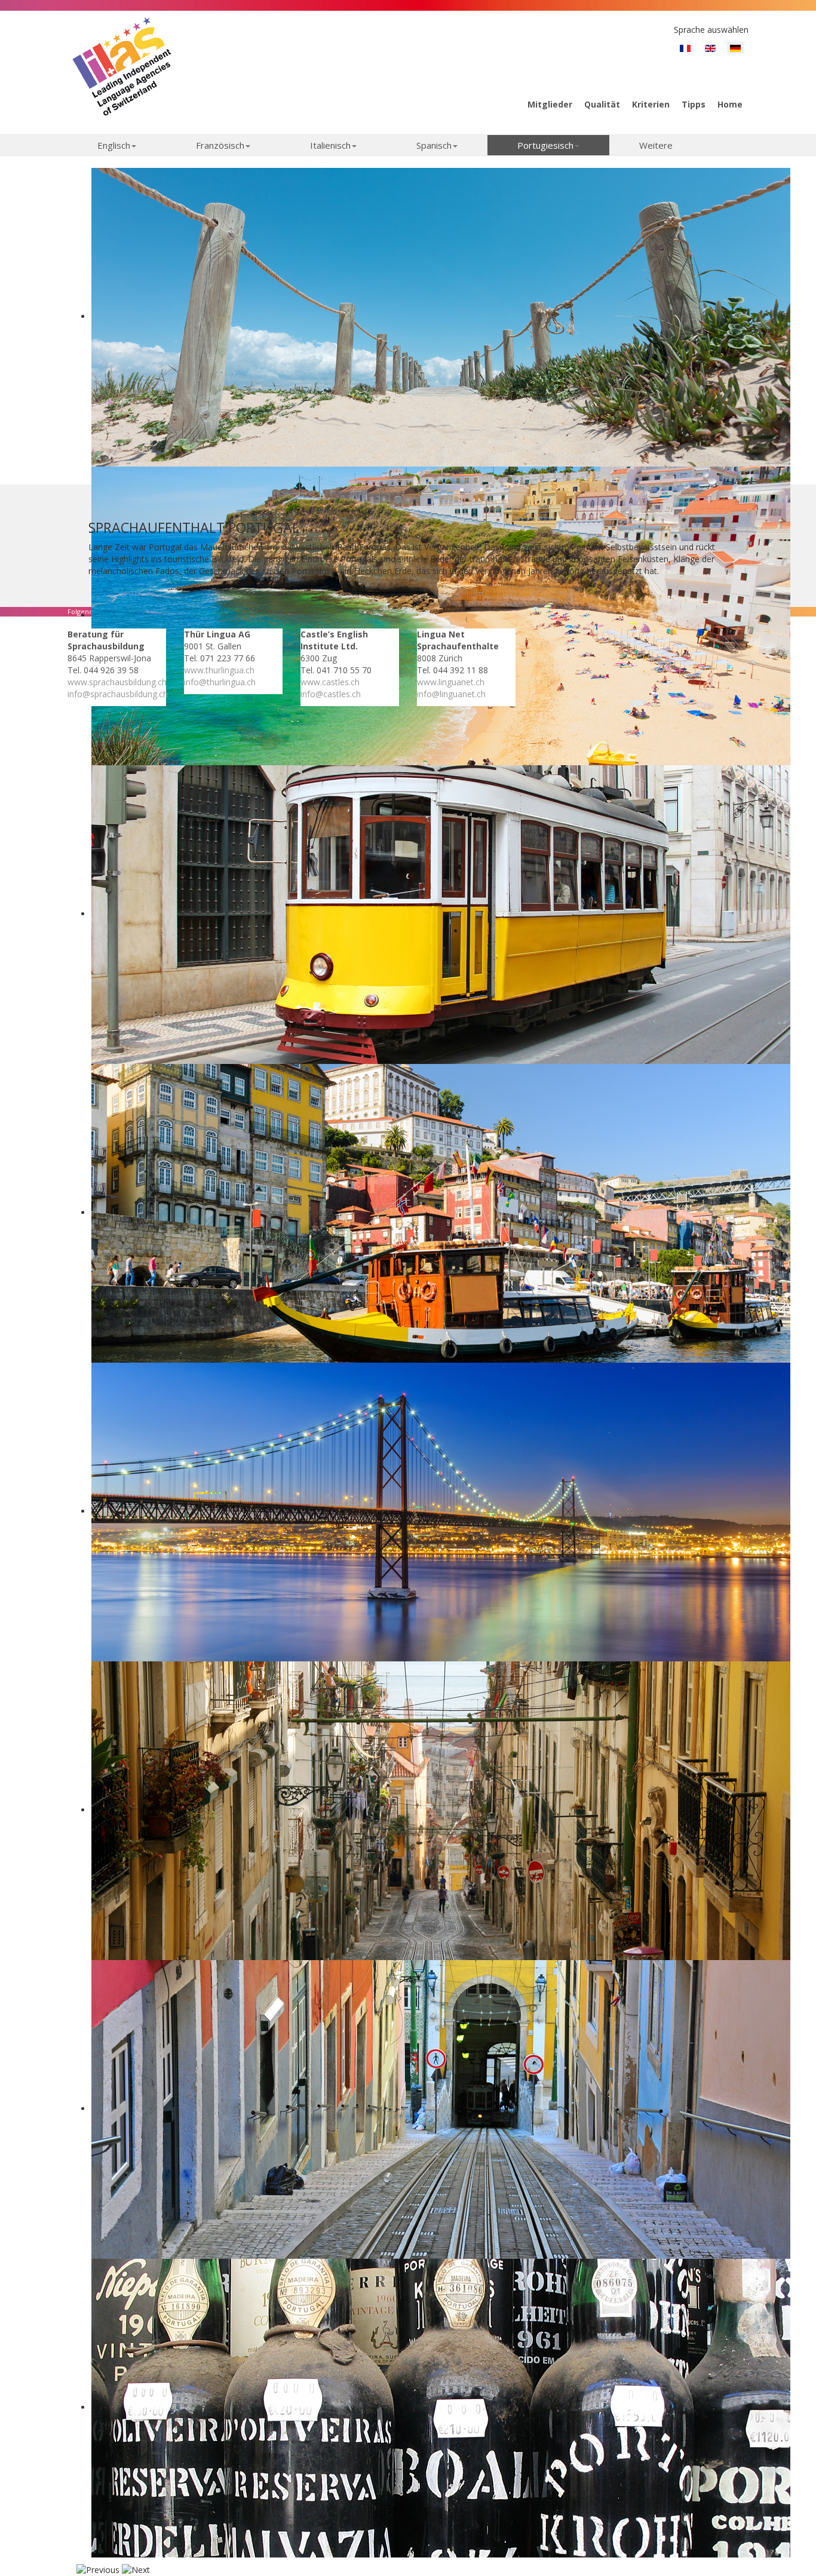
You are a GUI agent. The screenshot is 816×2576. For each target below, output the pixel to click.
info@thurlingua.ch (220, 682)
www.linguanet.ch (451, 682)
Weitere (656, 145)
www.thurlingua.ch (219, 670)
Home (730, 104)
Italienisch (330, 145)
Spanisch (434, 145)
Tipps (694, 104)
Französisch (220, 145)
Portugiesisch (545, 145)
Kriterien (651, 104)
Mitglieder (550, 104)
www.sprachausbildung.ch (117, 682)
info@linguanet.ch (451, 694)
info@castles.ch (331, 694)
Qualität (602, 104)
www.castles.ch (330, 682)
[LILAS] (122, 66)
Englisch (114, 145)
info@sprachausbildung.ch (118, 694)
